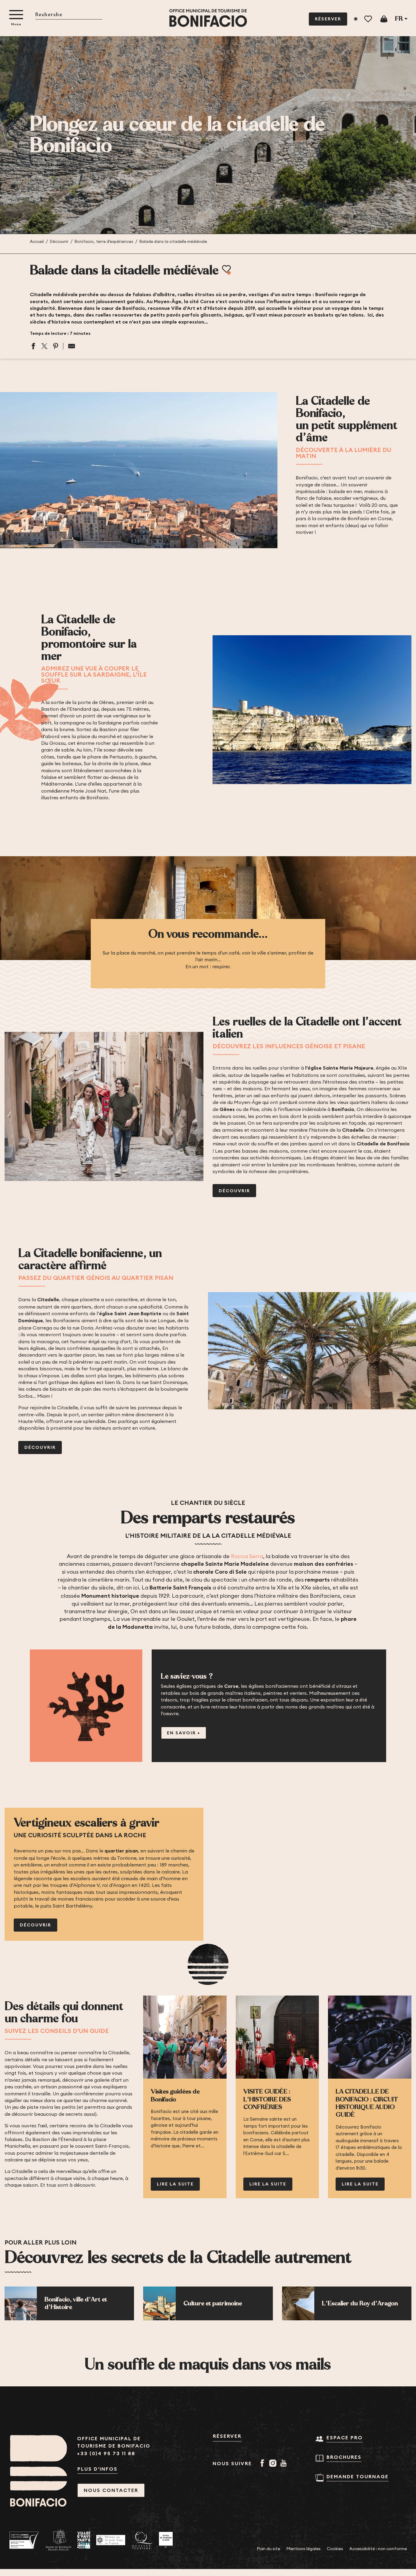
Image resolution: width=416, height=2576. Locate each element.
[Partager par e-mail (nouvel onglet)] (69, 346)
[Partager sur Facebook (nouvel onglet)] (33, 346)
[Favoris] (369, 19)
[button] (69, 15)
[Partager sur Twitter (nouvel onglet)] (44, 346)
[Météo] (356, 19)
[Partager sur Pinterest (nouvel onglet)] (56, 346)
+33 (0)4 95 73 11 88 (106, 2453)
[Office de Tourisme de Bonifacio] (208, 18)
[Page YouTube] (285, 2464)
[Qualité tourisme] (142, 2540)
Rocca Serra (247, 1556)
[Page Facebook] (263, 2464)
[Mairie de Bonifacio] (58, 2540)
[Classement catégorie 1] (166, 2540)
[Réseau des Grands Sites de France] (111, 2540)
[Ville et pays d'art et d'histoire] (84, 2540)
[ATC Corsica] (24, 2540)
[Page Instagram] (274, 2464)
